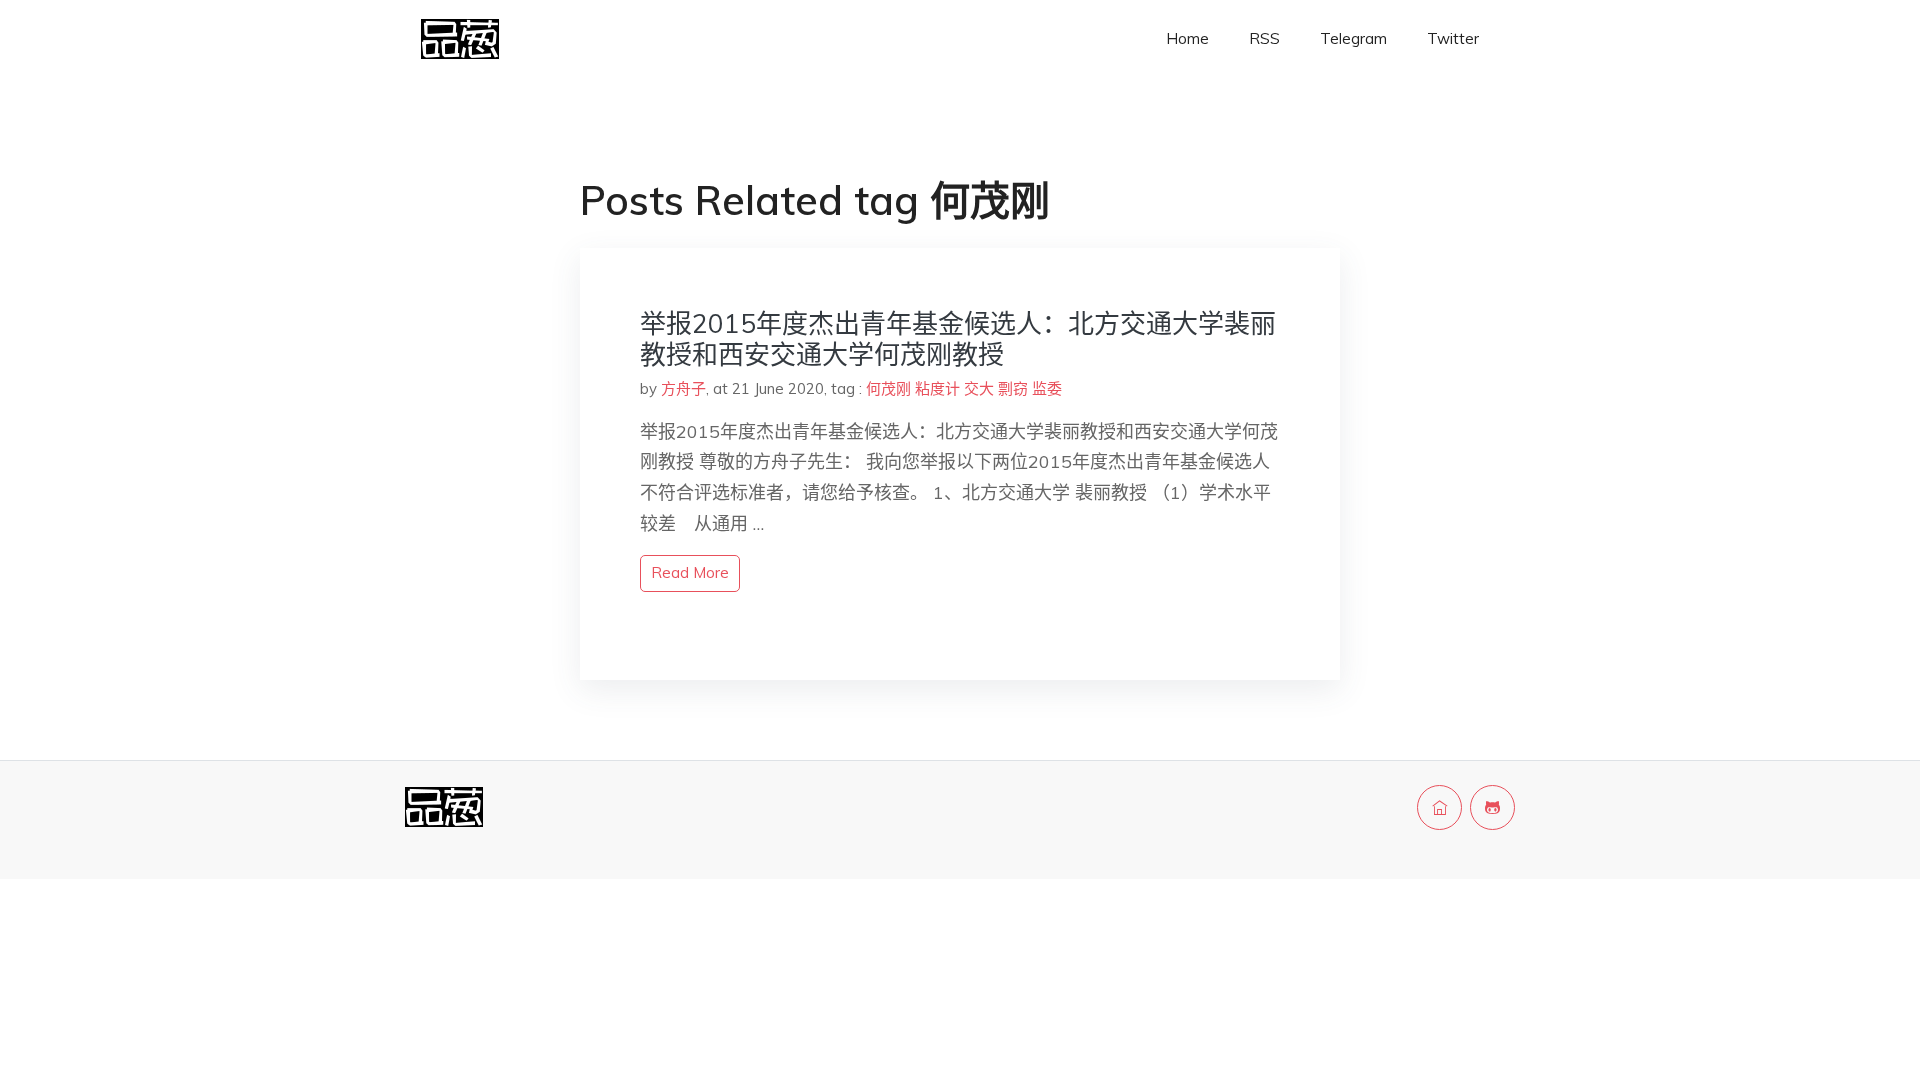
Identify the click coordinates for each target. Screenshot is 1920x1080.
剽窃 (1013, 388)
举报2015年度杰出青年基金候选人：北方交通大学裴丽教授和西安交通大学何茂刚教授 (958, 339)
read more (690, 572)
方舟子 (683, 388)
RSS (1264, 38)
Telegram (1353, 38)
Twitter (1453, 38)
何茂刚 (888, 388)
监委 (1047, 388)
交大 (979, 388)
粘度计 (937, 388)
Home (1187, 38)
